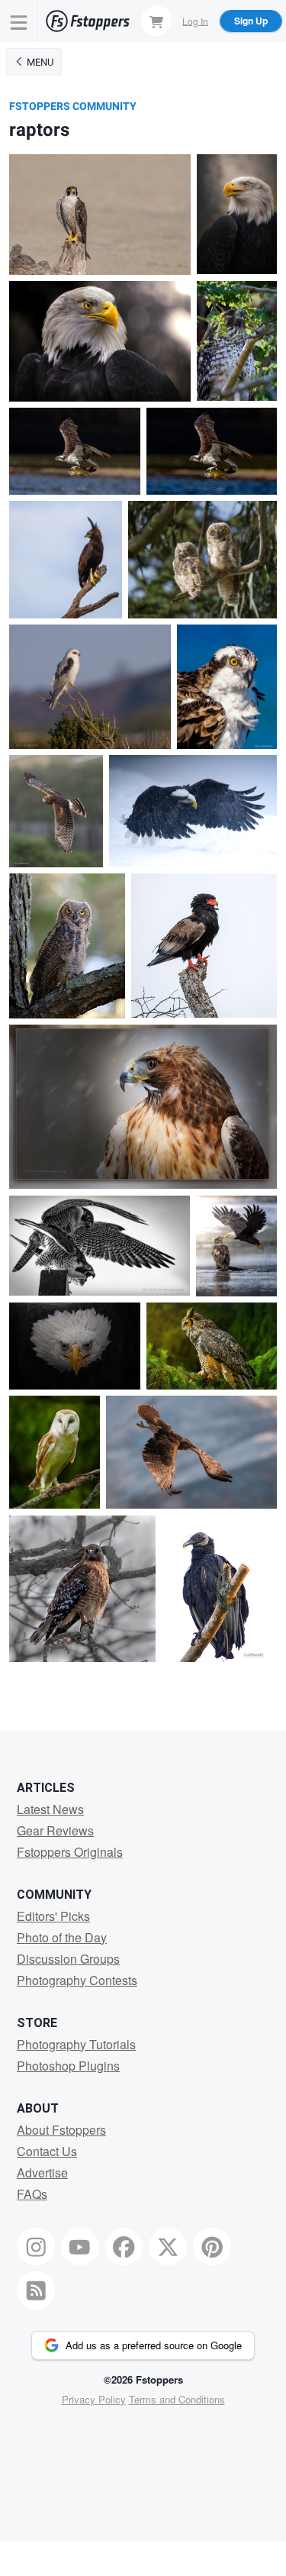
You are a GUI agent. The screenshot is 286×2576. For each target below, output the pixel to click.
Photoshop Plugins (68, 2066)
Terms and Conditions (177, 2399)
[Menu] (19, 21)
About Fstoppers (61, 2130)
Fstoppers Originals (70, 1852)
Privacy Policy (94, 2399)
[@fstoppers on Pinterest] (212, 2247)
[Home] (88, 21)
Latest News (50, 1809)
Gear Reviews (55, 1830)
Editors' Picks (53, 1916)
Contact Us (47, 2151)
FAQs (32, 2194)
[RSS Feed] (36, 2290)
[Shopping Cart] (156, 21)
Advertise (42, 2172)
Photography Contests (77, 1980)
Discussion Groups (68, 1959)
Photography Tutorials (76, 2044)
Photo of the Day (62, 1937)
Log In (195, 20)
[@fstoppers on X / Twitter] (168, 2247)
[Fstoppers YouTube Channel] (80, 2247)
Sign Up (251, 21)
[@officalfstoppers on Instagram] (36, 2247)
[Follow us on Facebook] (124, 2247)
